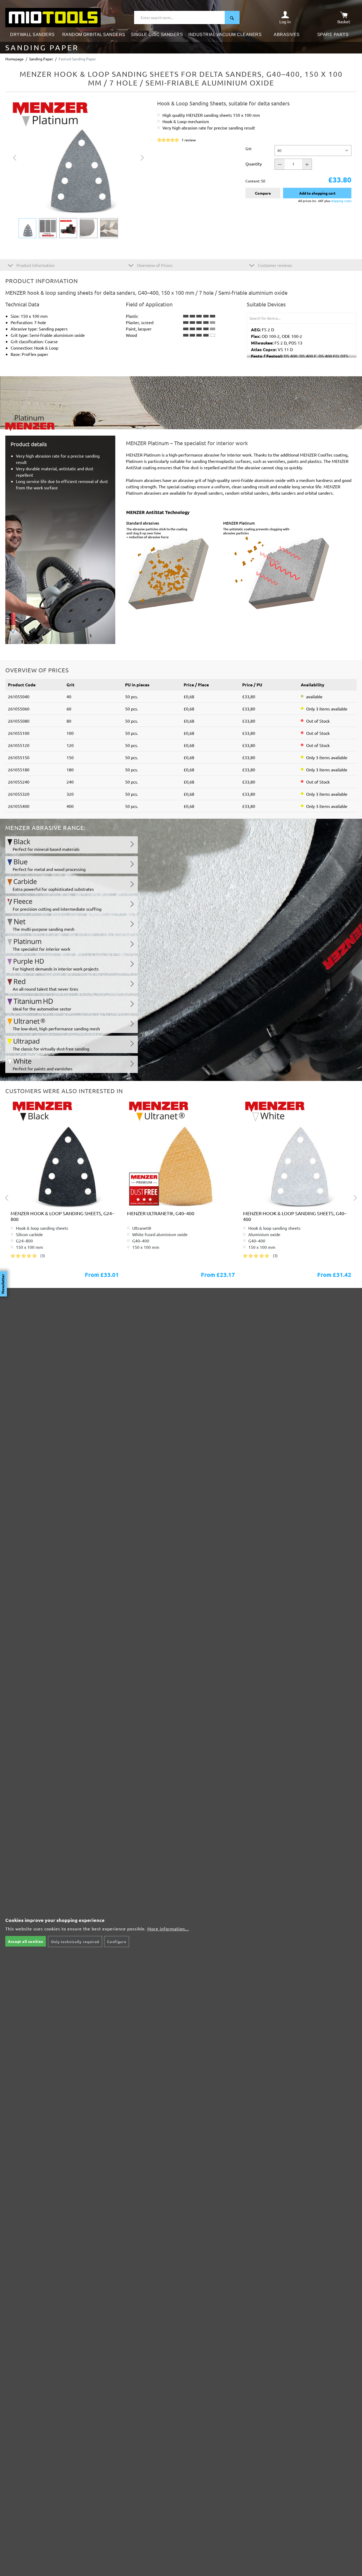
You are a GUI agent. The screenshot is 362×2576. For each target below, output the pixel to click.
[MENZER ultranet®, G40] (181, 1154)
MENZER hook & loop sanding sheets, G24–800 (62, 1216)
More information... (168, 1929)
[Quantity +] (307, 164)
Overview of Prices (154, 265)
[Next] (142, 157)
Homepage (14, 59)
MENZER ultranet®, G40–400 (161, 1213)
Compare (263, 193)
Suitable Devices (266, 304)
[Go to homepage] (53, 17)
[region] (79, 169)
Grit (249, 148)
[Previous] (15, 157)
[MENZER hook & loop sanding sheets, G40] (65, 1154)
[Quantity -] (280, 164)
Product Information (35, 265)
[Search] (232, 17)
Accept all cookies (26, 1941)
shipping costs (341, 201)
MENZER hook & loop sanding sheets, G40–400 (295, 1216)
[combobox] (180, 17)
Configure (117, 1942)
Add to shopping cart (317, 193)
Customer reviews (274, 265)
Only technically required (75, 1942)
